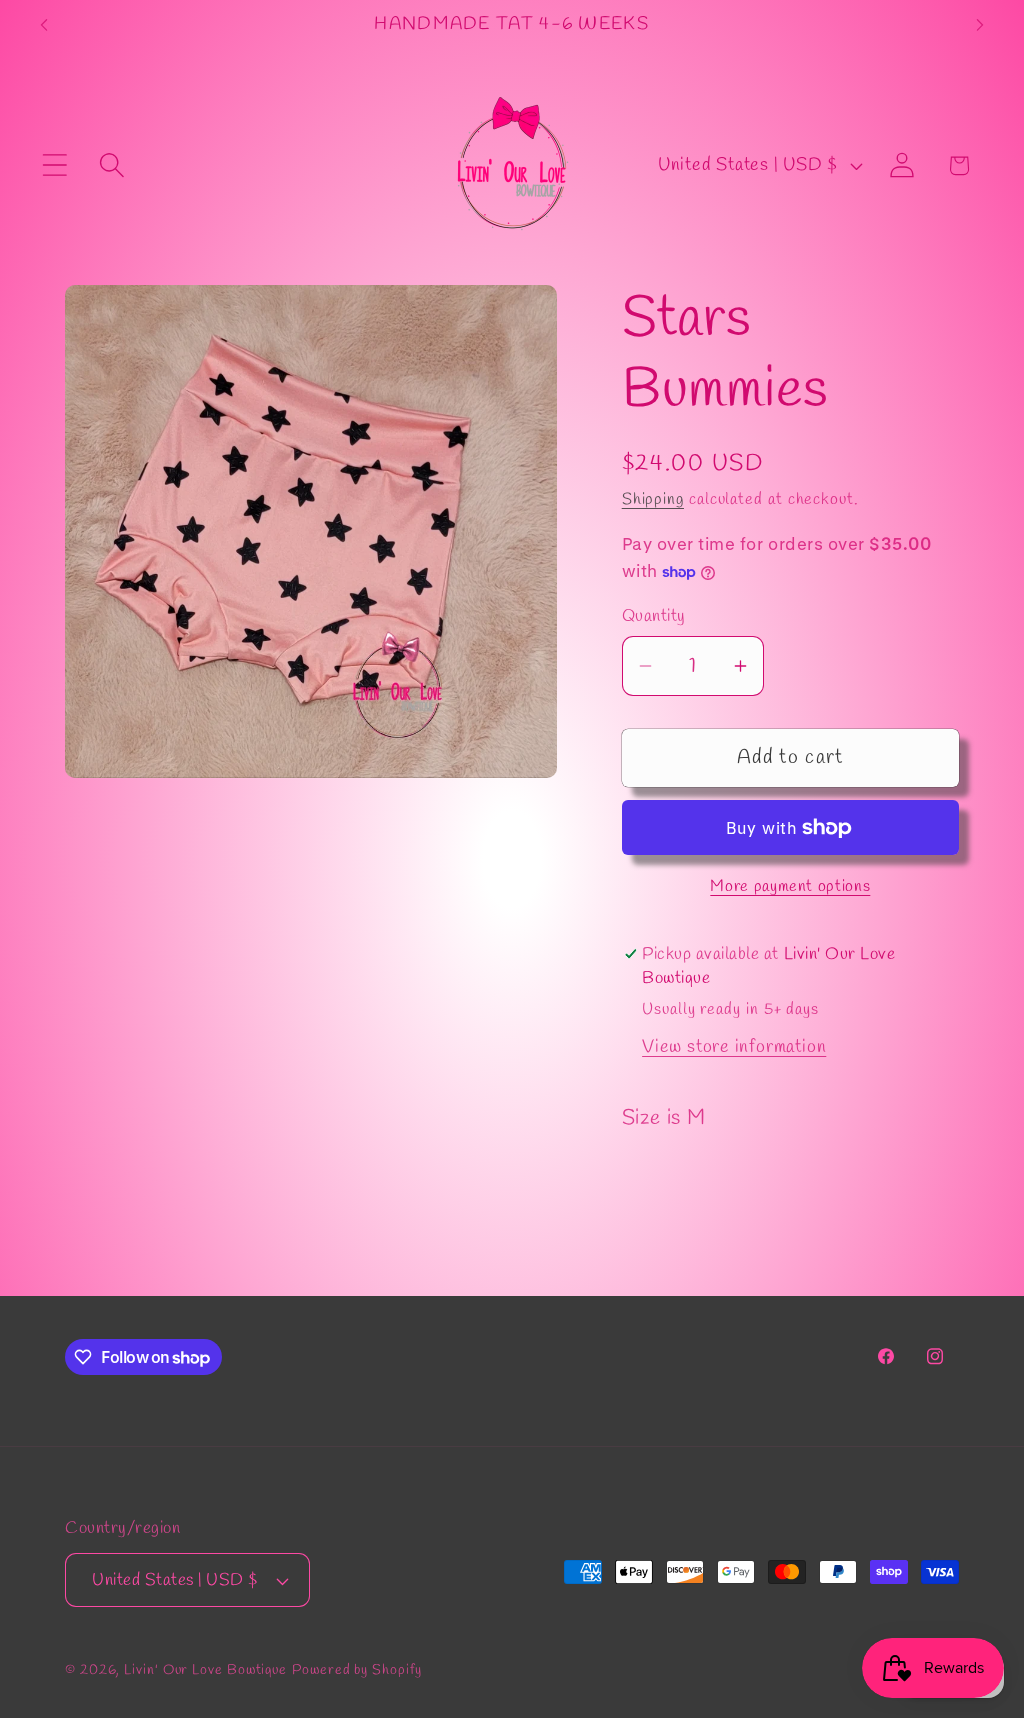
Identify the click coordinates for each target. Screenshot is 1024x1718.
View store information (734, 1047)
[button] (54, 165)
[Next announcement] (980, 24)
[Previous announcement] (44, 24)
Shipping (653, 499)
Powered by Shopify (356, 1670)
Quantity (654, 616)
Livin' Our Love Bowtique (205, 1670)
